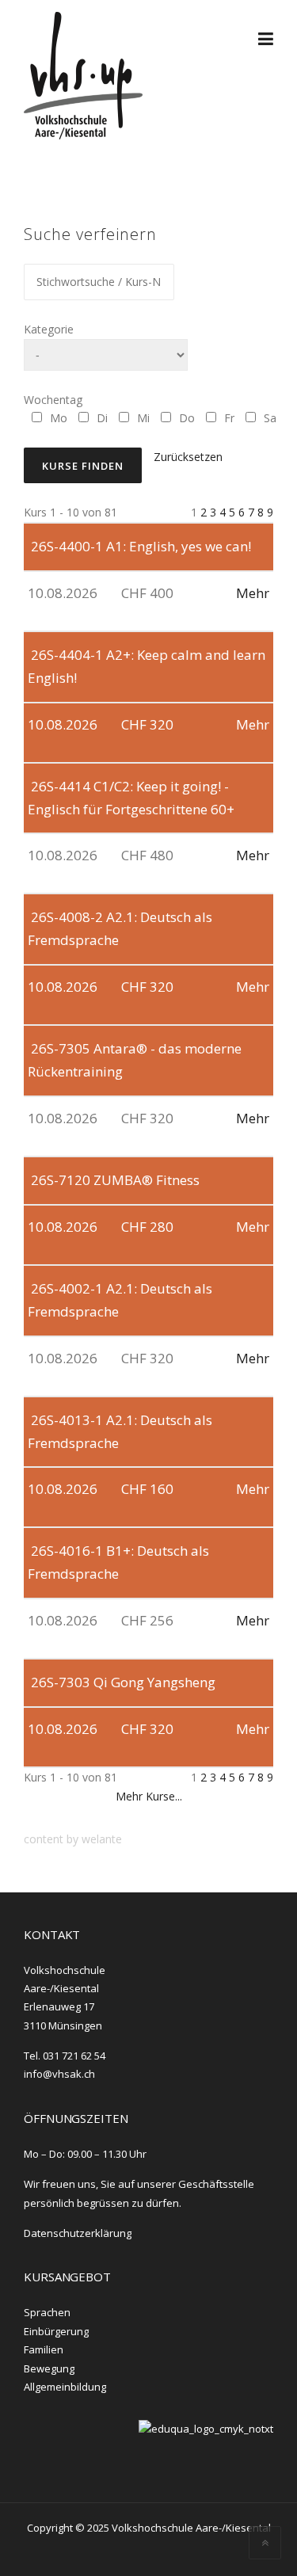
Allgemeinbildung (65, 2387)
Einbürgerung (56, 2331)
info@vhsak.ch (59, 2074)
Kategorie (49, 329)
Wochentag (53, 400)
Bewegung (49, 2368)
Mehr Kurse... (149, 1796)
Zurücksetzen (188, 457)
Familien (44, 2349)
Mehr (253, 593)
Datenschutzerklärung (78, 2233)
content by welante (73, 1839)
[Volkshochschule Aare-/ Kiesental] (83, 74)
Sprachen (47, 2312)
